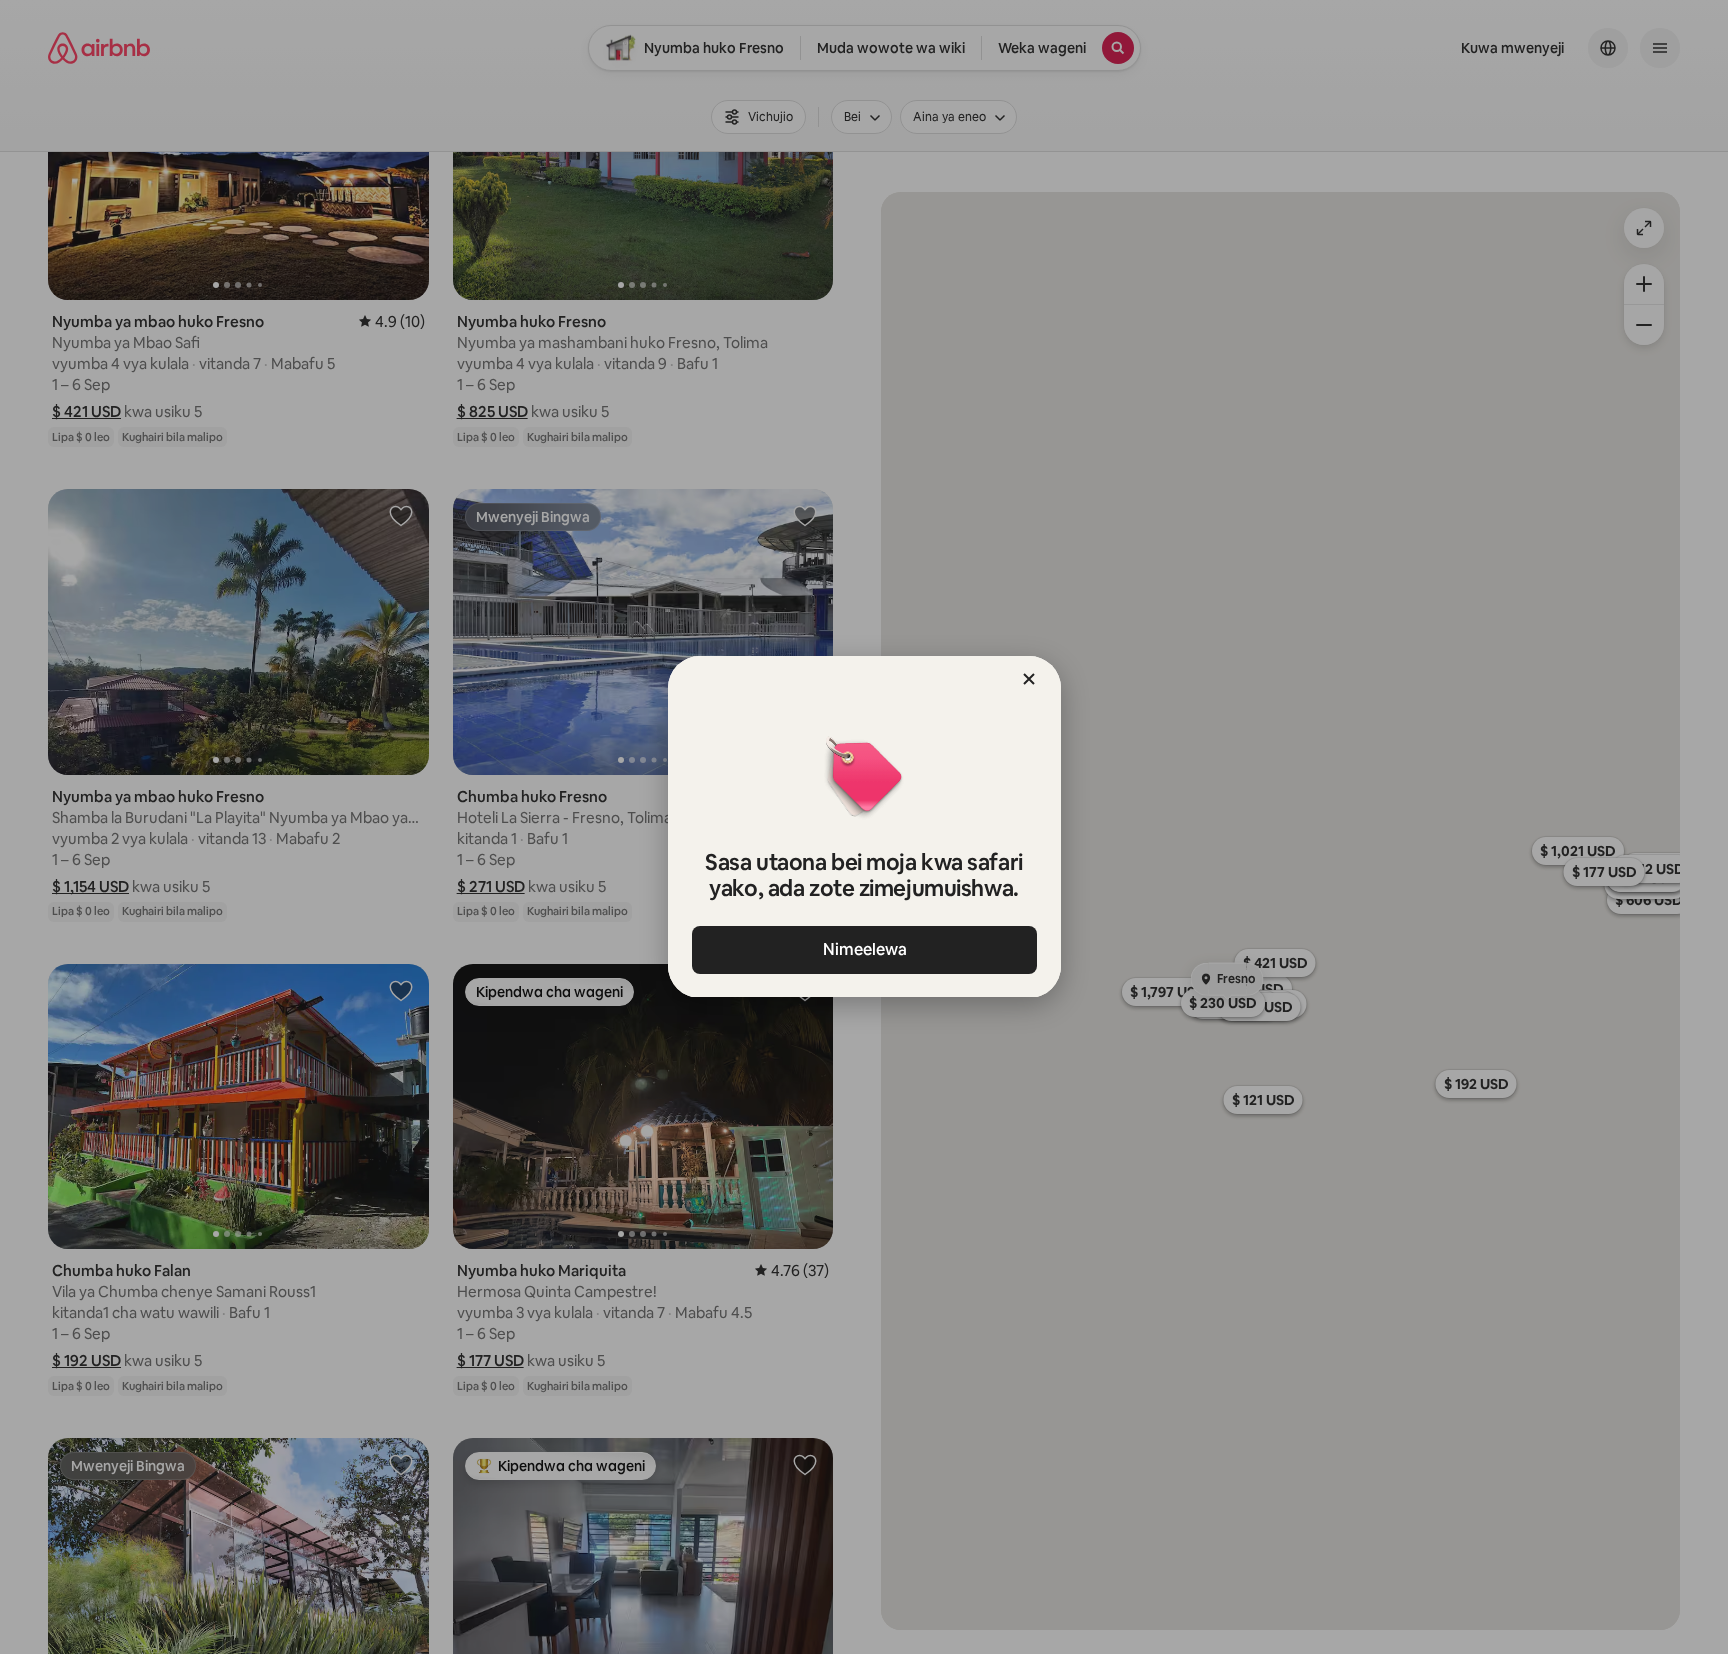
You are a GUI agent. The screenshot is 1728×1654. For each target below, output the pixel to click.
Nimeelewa (864, 949)
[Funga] (1029, 679)
